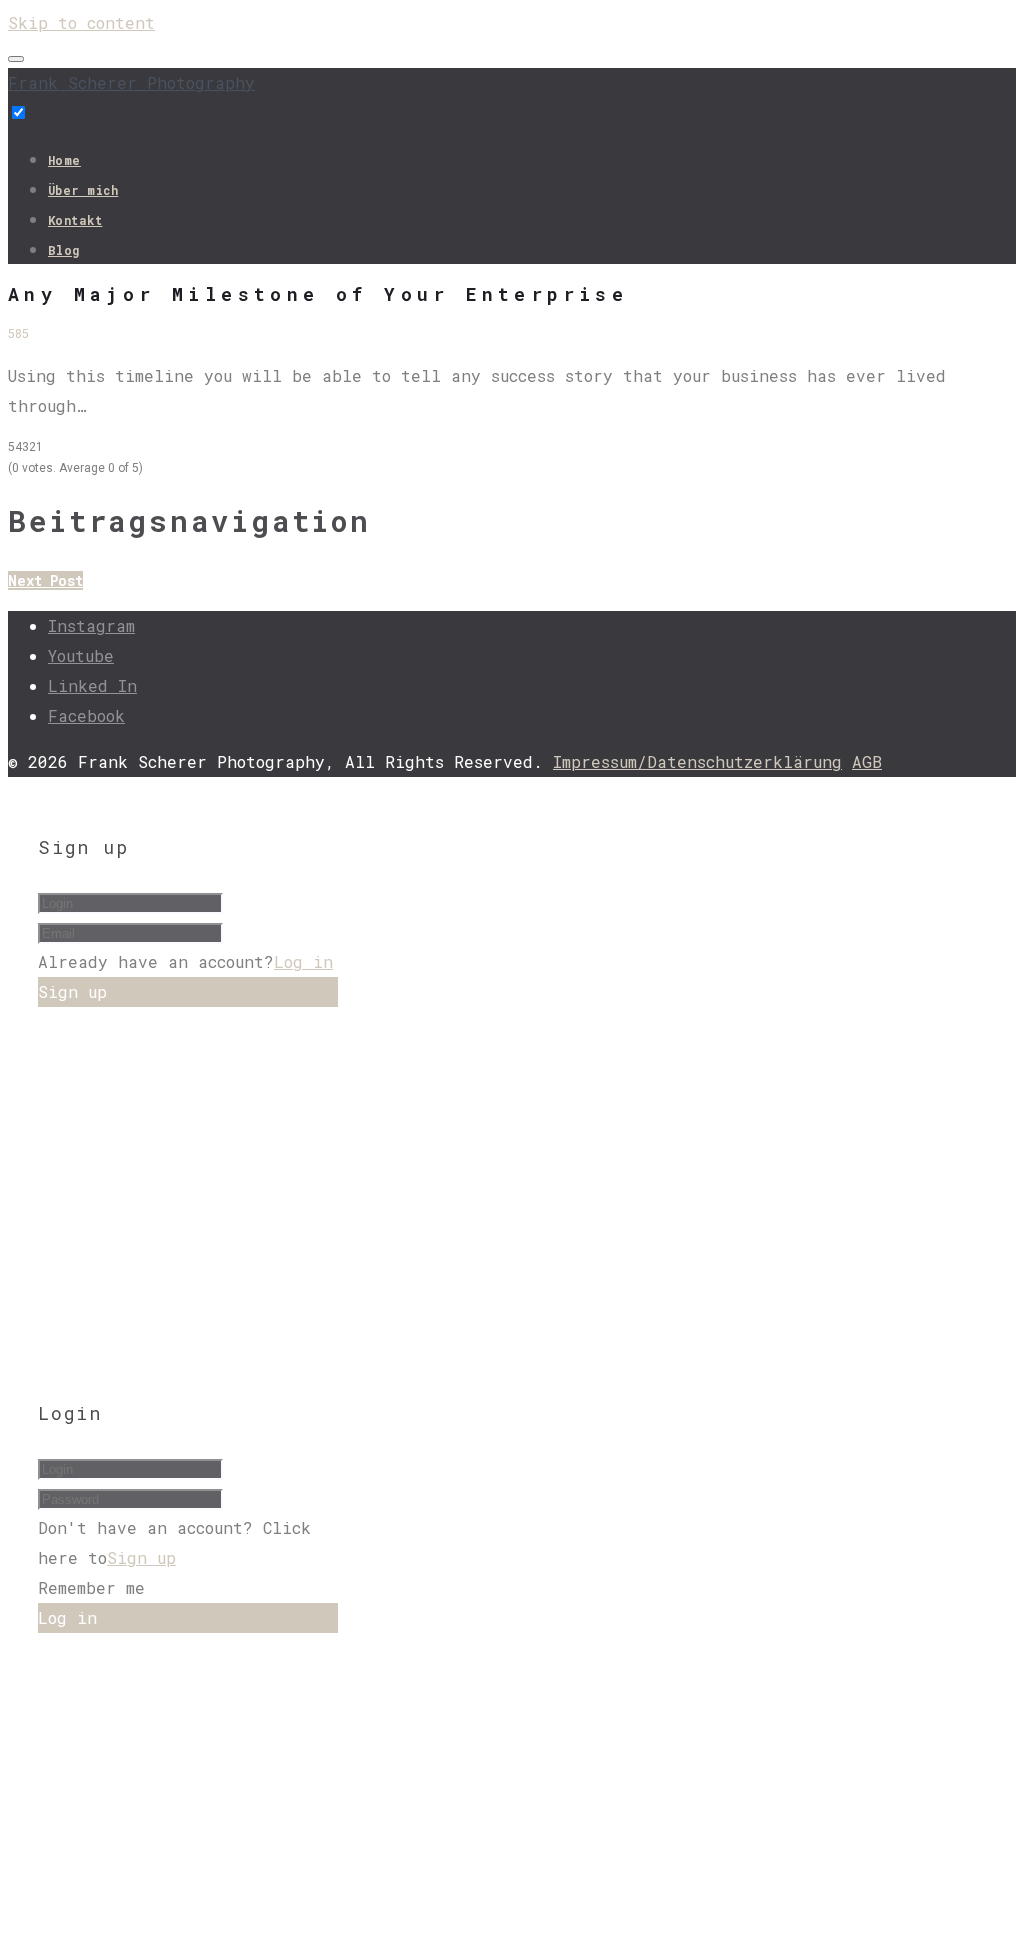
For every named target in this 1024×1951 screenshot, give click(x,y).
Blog (64, 250)
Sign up (141, 1557)
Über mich (83, 190)
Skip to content (81, 22)
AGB (867, 761)
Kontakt (75, 220)
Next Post (45, 580)
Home (64, 160)
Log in (303, 961)
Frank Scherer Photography (131, 82)
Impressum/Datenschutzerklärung (697, 761)
